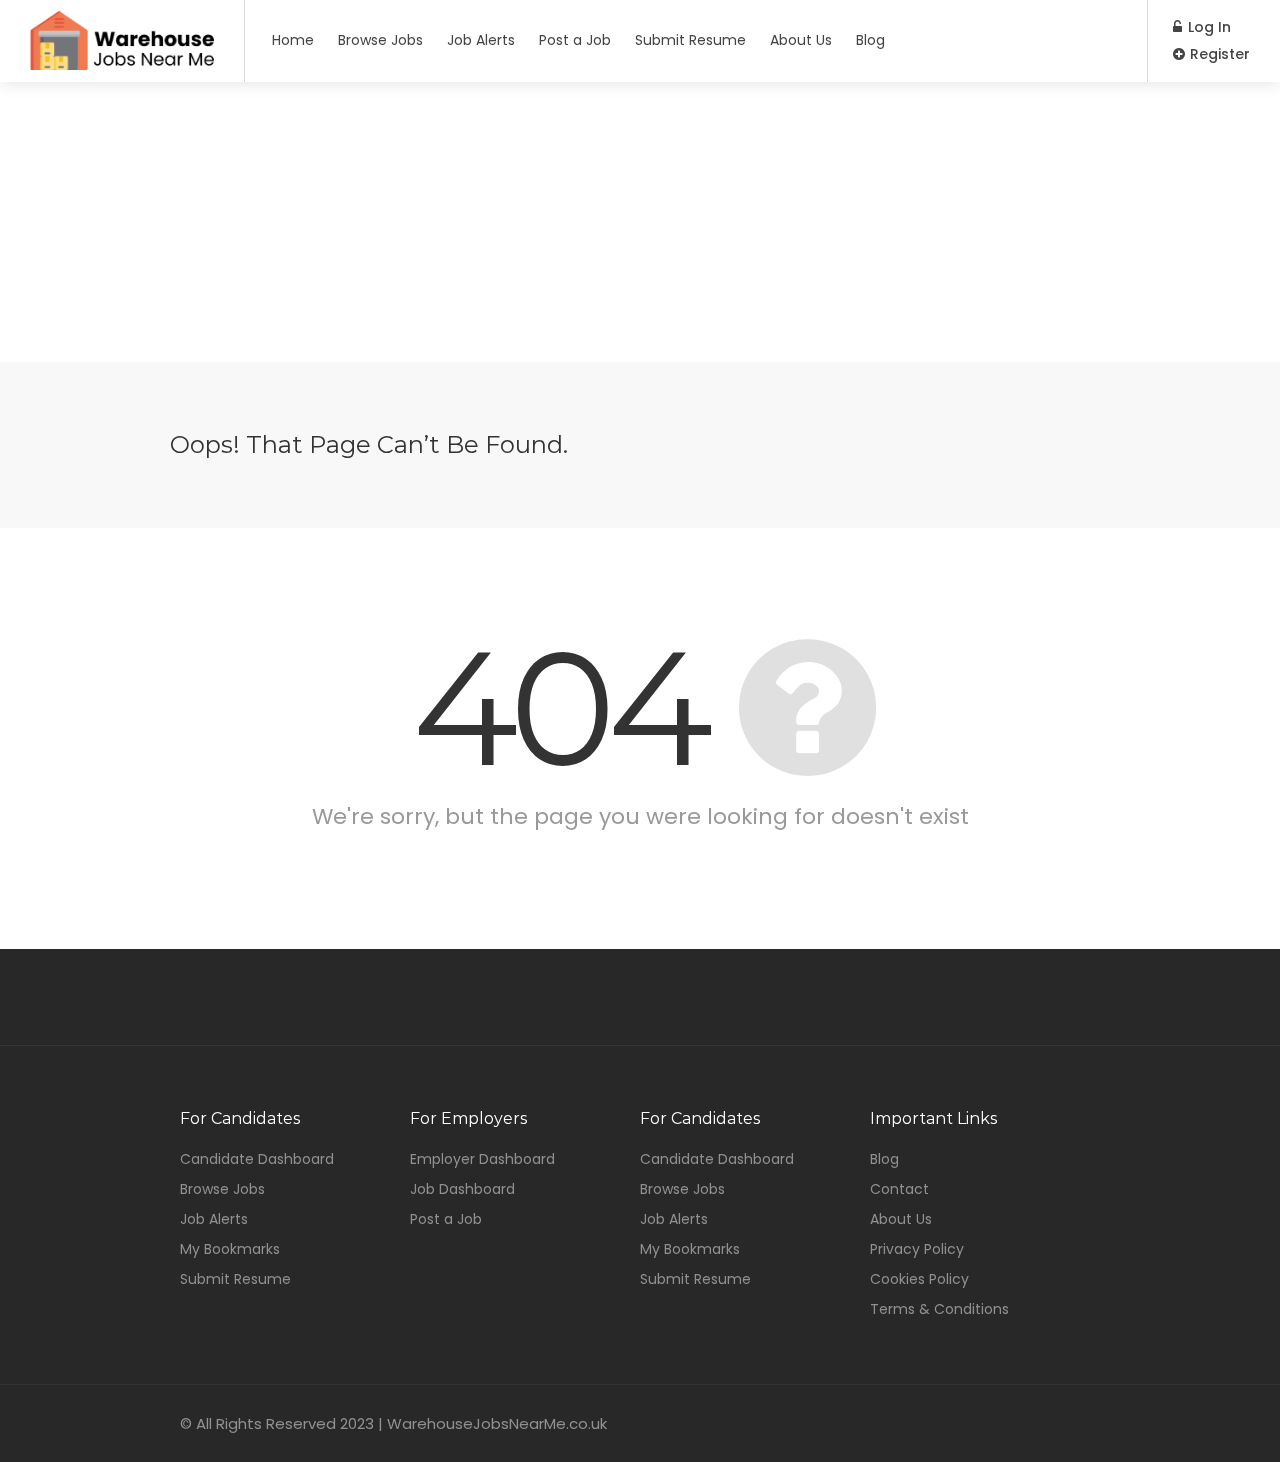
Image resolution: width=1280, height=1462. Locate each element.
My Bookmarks (230, 1249)
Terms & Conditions (939, 1309)
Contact (899, 1189)
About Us (801, 40)
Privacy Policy (917, 1249)
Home (293, 40)
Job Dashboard (462, 1189)
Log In (1207, 27)
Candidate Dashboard (257, 1159)
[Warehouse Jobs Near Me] (122, 62)
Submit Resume (690, 40)
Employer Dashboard (482, 1159)
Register (1218, 54)
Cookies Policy (919, 1279)
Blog (870, 40)
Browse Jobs (380, 40)
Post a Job (575, 40)
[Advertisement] (640, 222)
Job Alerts (481, 40)
